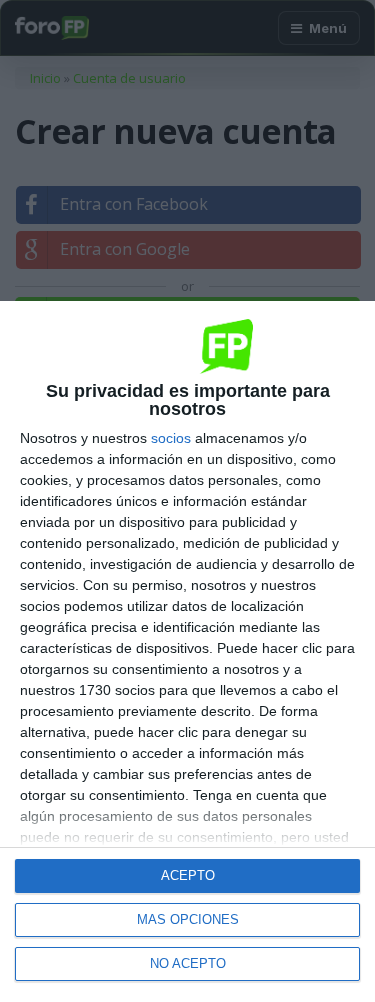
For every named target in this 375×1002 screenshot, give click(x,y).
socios (171, 438)
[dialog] (187, 651)
